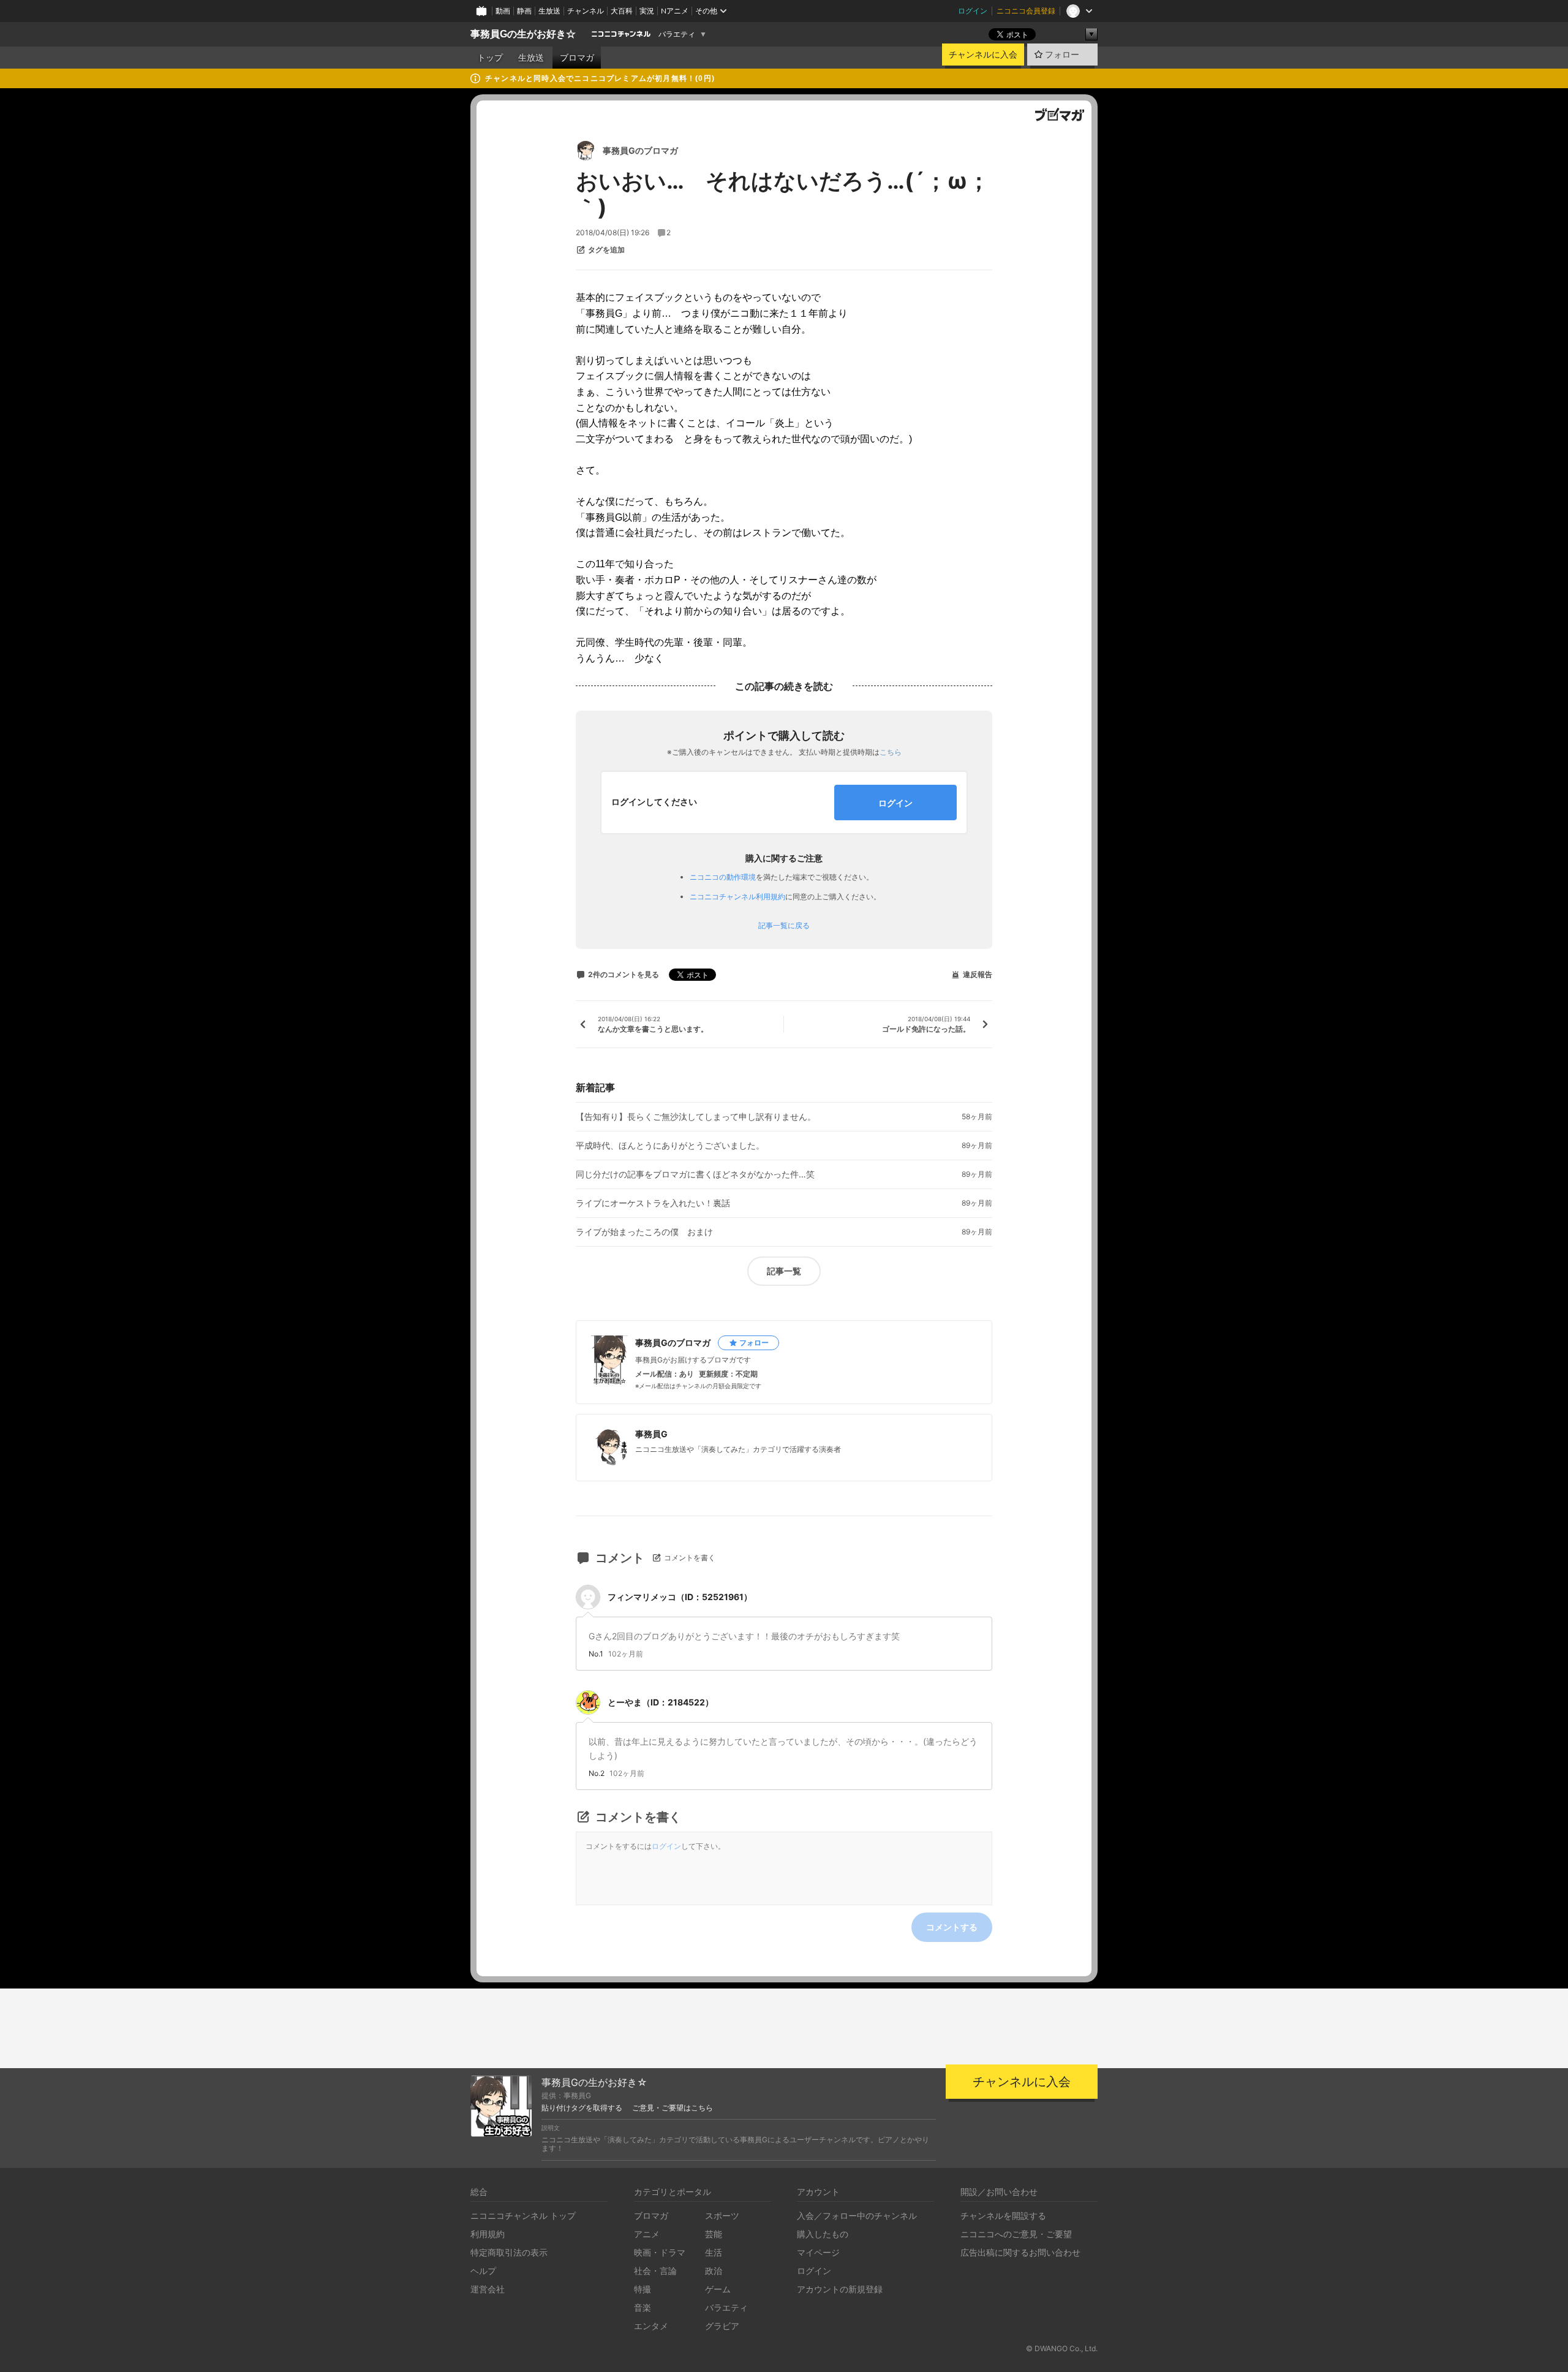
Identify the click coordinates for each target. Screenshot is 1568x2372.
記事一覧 (784, 1271)
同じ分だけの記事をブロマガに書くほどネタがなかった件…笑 (695, 1174)
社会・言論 (655, 2271)
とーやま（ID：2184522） (661, 1702)
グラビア (722, 2326)
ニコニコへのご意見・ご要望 (1016, 2234)
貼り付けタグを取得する (582, 2108)
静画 (524, 11)
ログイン (973, 11)
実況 (647, 11)
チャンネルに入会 (983, 55)
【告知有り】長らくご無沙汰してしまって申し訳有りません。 (696, 1117)
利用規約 (488, 2234)
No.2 (597, 1773)
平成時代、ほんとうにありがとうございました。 (670, 1146)
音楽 (643, 2307)
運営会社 (488, 2289)
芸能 (714, 2234)
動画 (503, 11)
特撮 (643, 2289)
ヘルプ (483, 2271)
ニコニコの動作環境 (723, 877)
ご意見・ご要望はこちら (673, 2108)
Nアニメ (675, 11)
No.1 (596, 1654)
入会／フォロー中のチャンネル (857, 2215)
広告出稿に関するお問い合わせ (1020, 2252)
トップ (490, 58)
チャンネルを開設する (1003, 2215)
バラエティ (677, 34)
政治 (714, 2271)
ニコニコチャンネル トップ (523, 2215)
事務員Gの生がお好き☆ (523, 34)
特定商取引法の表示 (509, 2252)
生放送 (549, 11)
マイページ (818, 2252)
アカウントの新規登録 (840, 2289)
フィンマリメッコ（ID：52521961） (680, 1597)
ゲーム (718, 2289)
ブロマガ (577, 58)
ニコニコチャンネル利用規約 (737, 897)
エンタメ (651, 2326)
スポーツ (722, 2215)
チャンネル (586, 11)
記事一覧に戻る (784, 926)
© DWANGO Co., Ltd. (1062, 2348)
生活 (714, 2252)
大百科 (622, 11)
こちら (891, 752)
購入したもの (823, 2234)
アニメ (647, 2234)
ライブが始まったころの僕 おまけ (644, 1232)
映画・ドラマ (660, 2252)
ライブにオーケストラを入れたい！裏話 (653, 1203)
